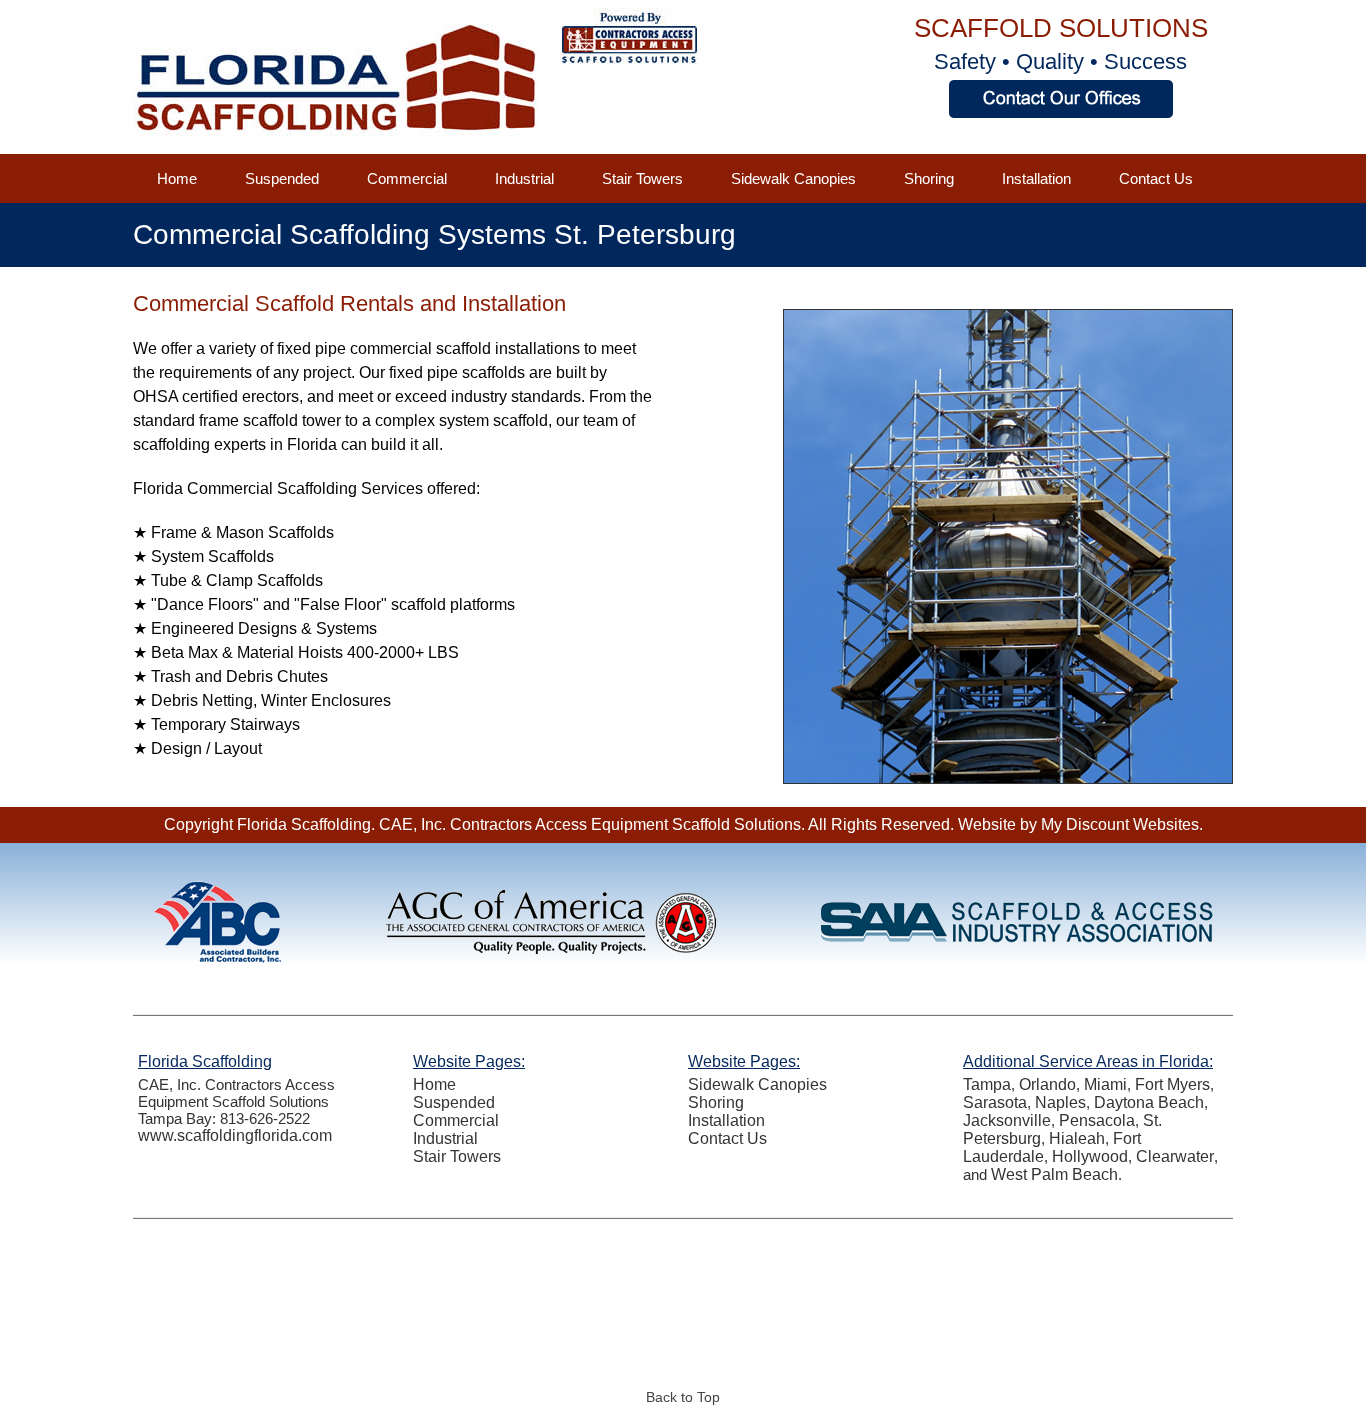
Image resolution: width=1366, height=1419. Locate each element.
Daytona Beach (1149, 1102)
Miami (1105, 1084)
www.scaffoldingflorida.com (235, 1135)
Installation (1036, 178)
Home (177, 178)
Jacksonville (1007, 1120)
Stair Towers (642, 178)
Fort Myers (1172, 1084)
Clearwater (1175, 1156)
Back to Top (683, 1397)
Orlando (1047, 1084)
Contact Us (1156, 178)
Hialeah (1077, 1138)
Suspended (282, 178)
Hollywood (1090, 1156)
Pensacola (1097, 1120)
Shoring (929, 178)
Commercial (407, 178)
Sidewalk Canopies (793, 178)
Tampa (987, 1084)
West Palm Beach (1054, 1174)
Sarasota (995, 1102)
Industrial (524, 178)
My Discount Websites (1120, 824)
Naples (1060, 1102)
